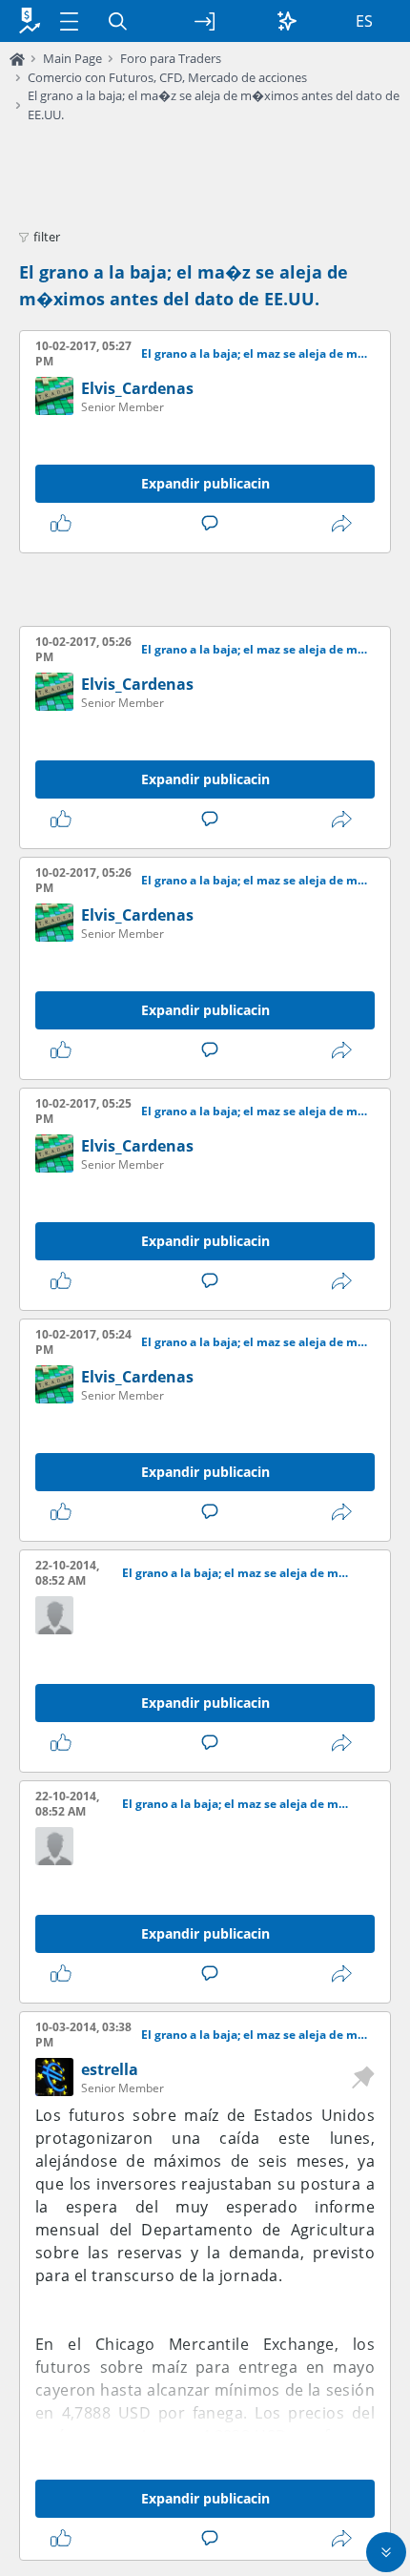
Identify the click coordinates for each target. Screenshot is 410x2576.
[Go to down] (386, 2552)
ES (364, 21)
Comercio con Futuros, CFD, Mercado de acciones (167, 77)
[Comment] (214, 524)
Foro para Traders (171, 58)
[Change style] (287, 21)
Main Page (72, 58)
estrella (110, 2069)
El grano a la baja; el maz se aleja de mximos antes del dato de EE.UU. (254, 354)
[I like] (65, 524)
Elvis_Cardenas (137, 388)
